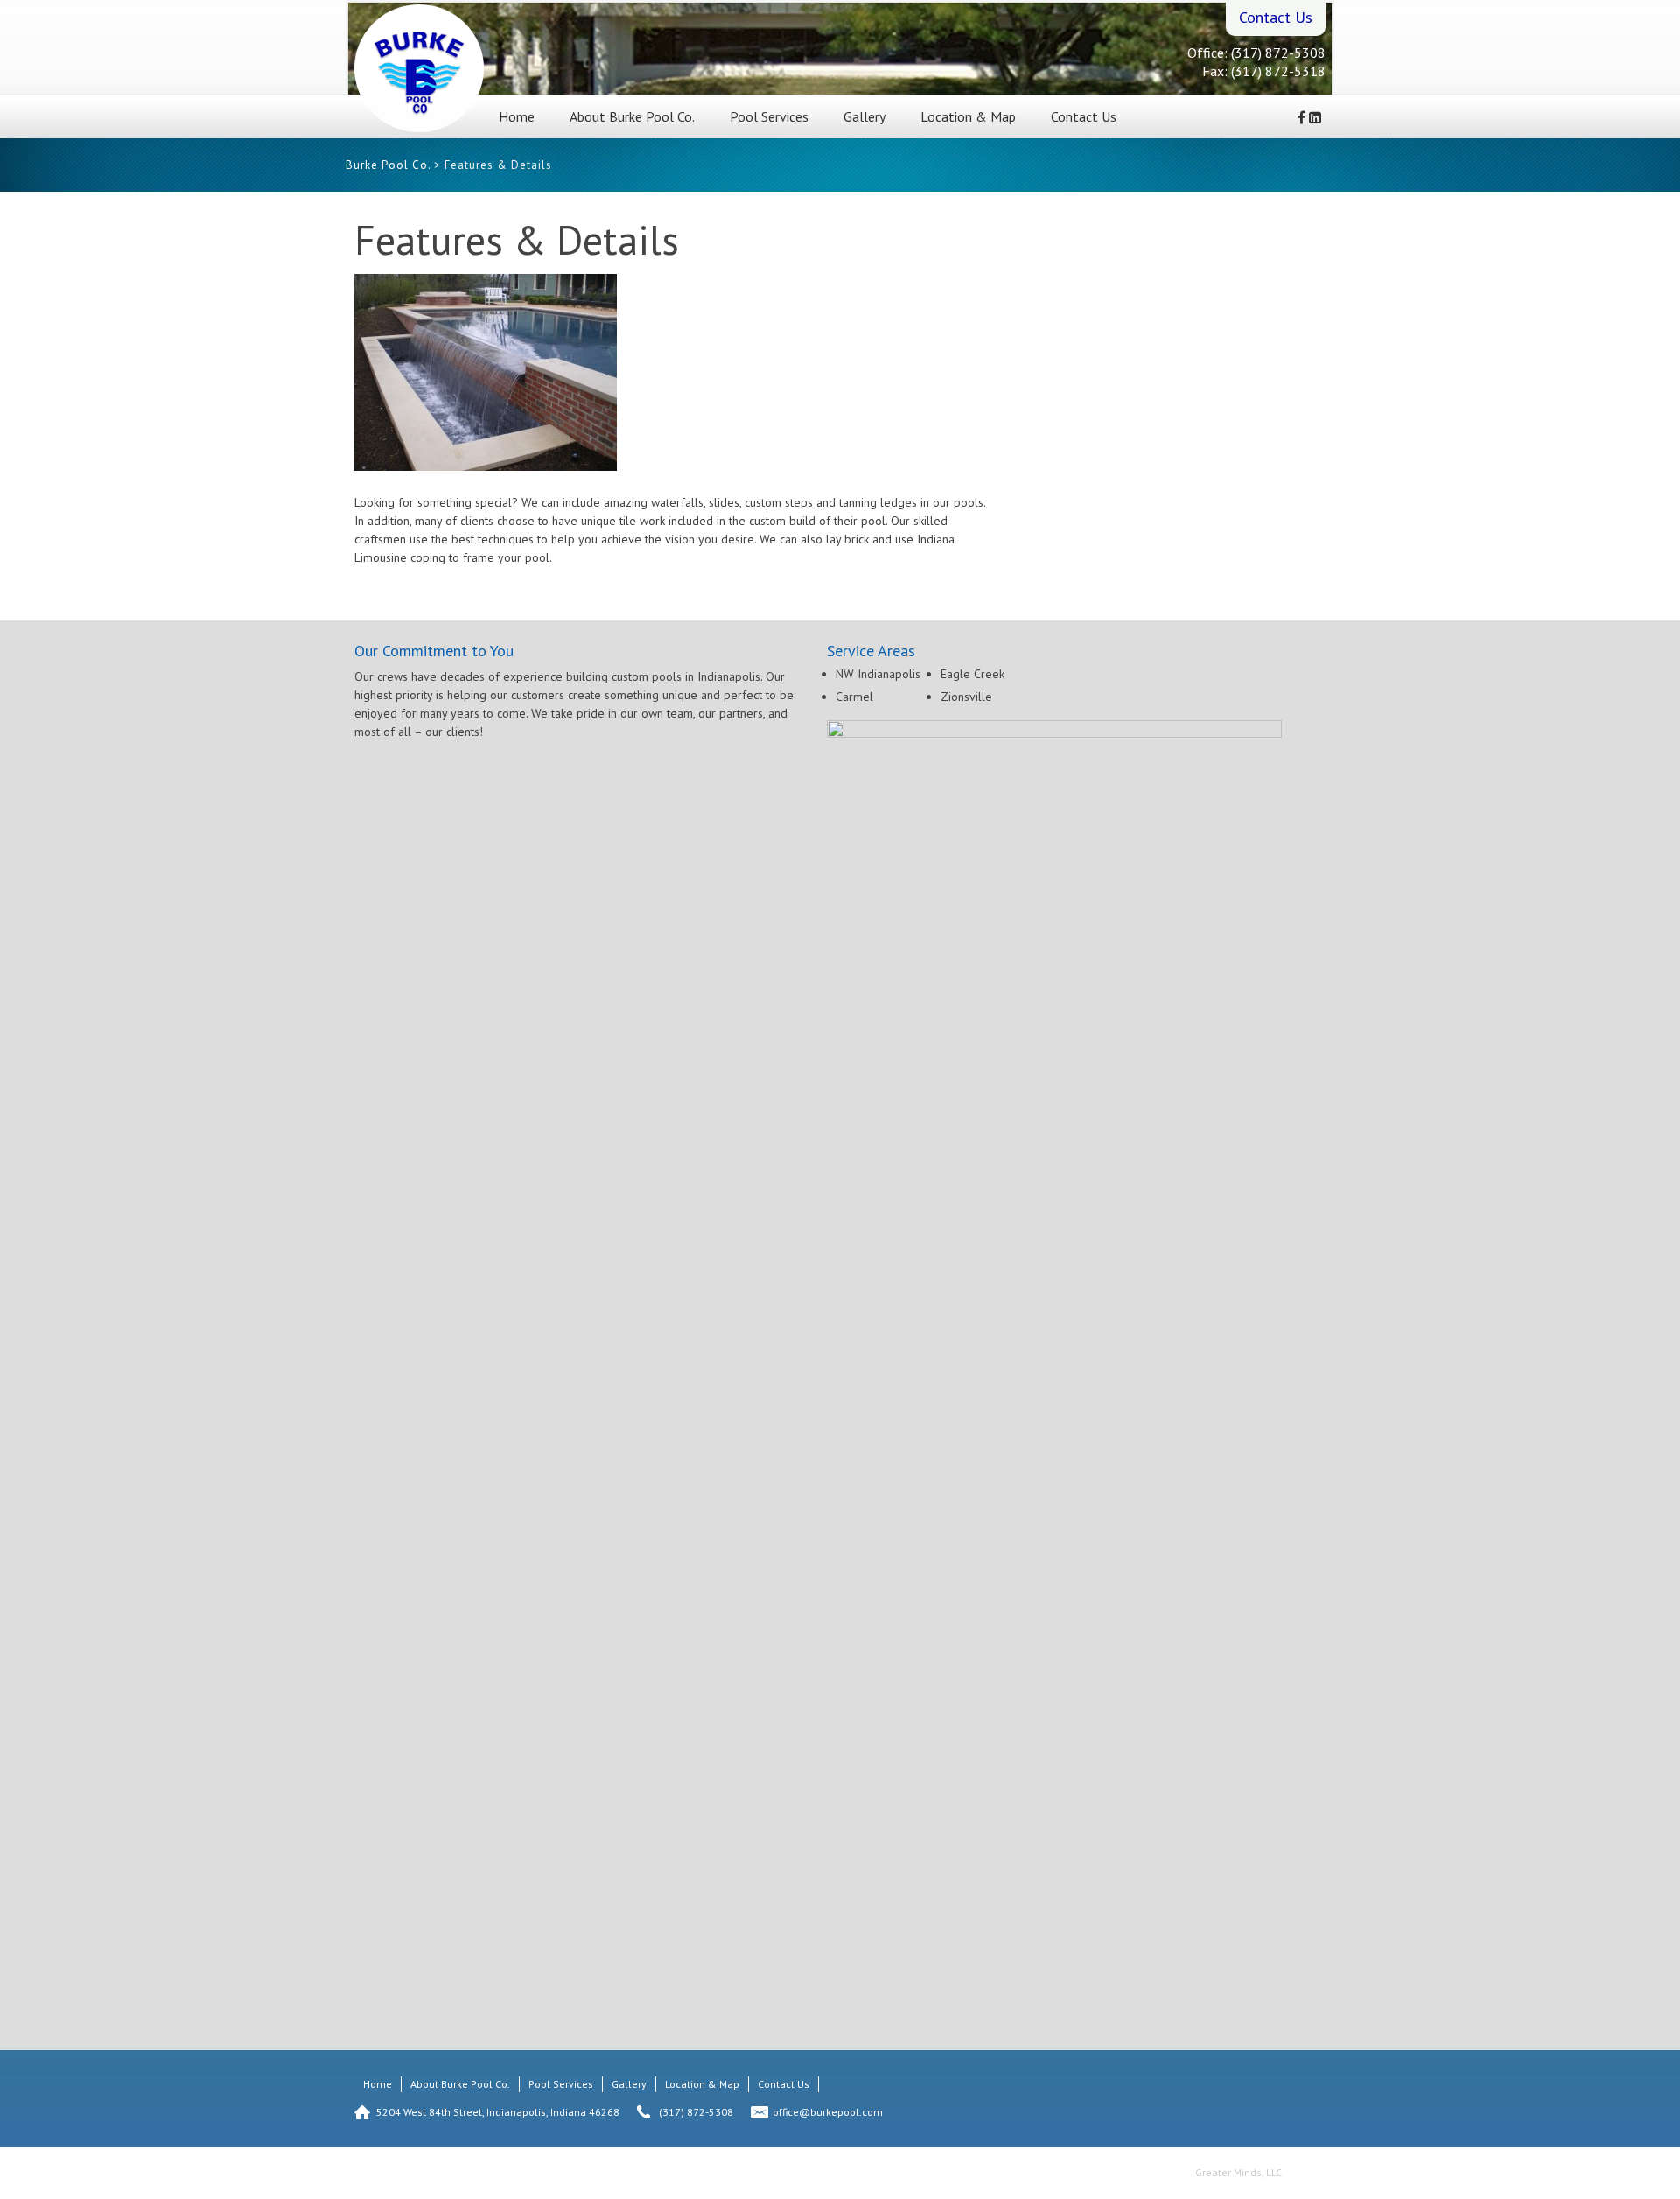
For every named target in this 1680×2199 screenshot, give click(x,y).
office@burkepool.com (828, 2112)
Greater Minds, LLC (1239, 2172)
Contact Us (1084, 116)
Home (517, 116)
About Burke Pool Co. (632, 116)
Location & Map (968, 116)
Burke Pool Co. (388, 165)
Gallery (864, 116)
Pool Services (769, 116)
